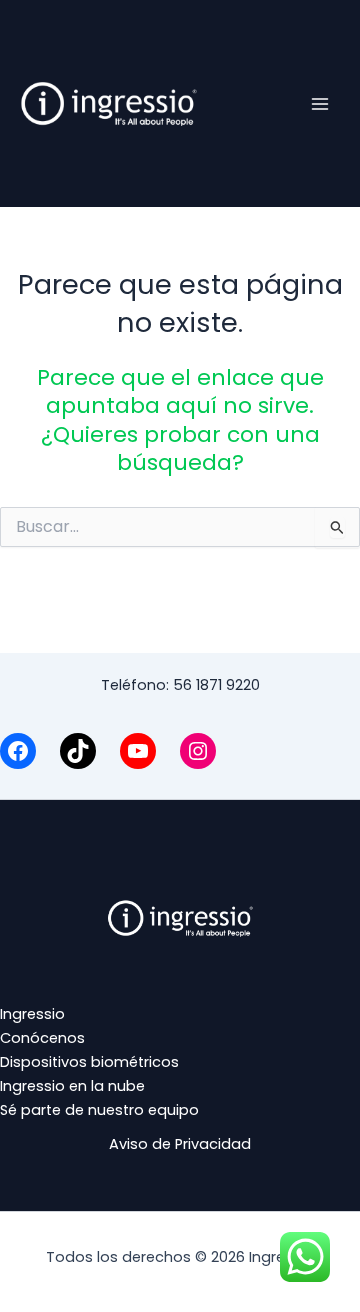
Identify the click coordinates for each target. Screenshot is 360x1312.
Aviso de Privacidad (180, 1144)
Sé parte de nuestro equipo (99, 1110)
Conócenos (42, 1038)
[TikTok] (78, 751)
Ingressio (32, 1014)
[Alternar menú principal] (320, 103)
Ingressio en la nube (72, 1086)
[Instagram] (198, 751)
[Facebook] (18, 751)
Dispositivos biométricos (89, 1062)
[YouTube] (138, 751)
